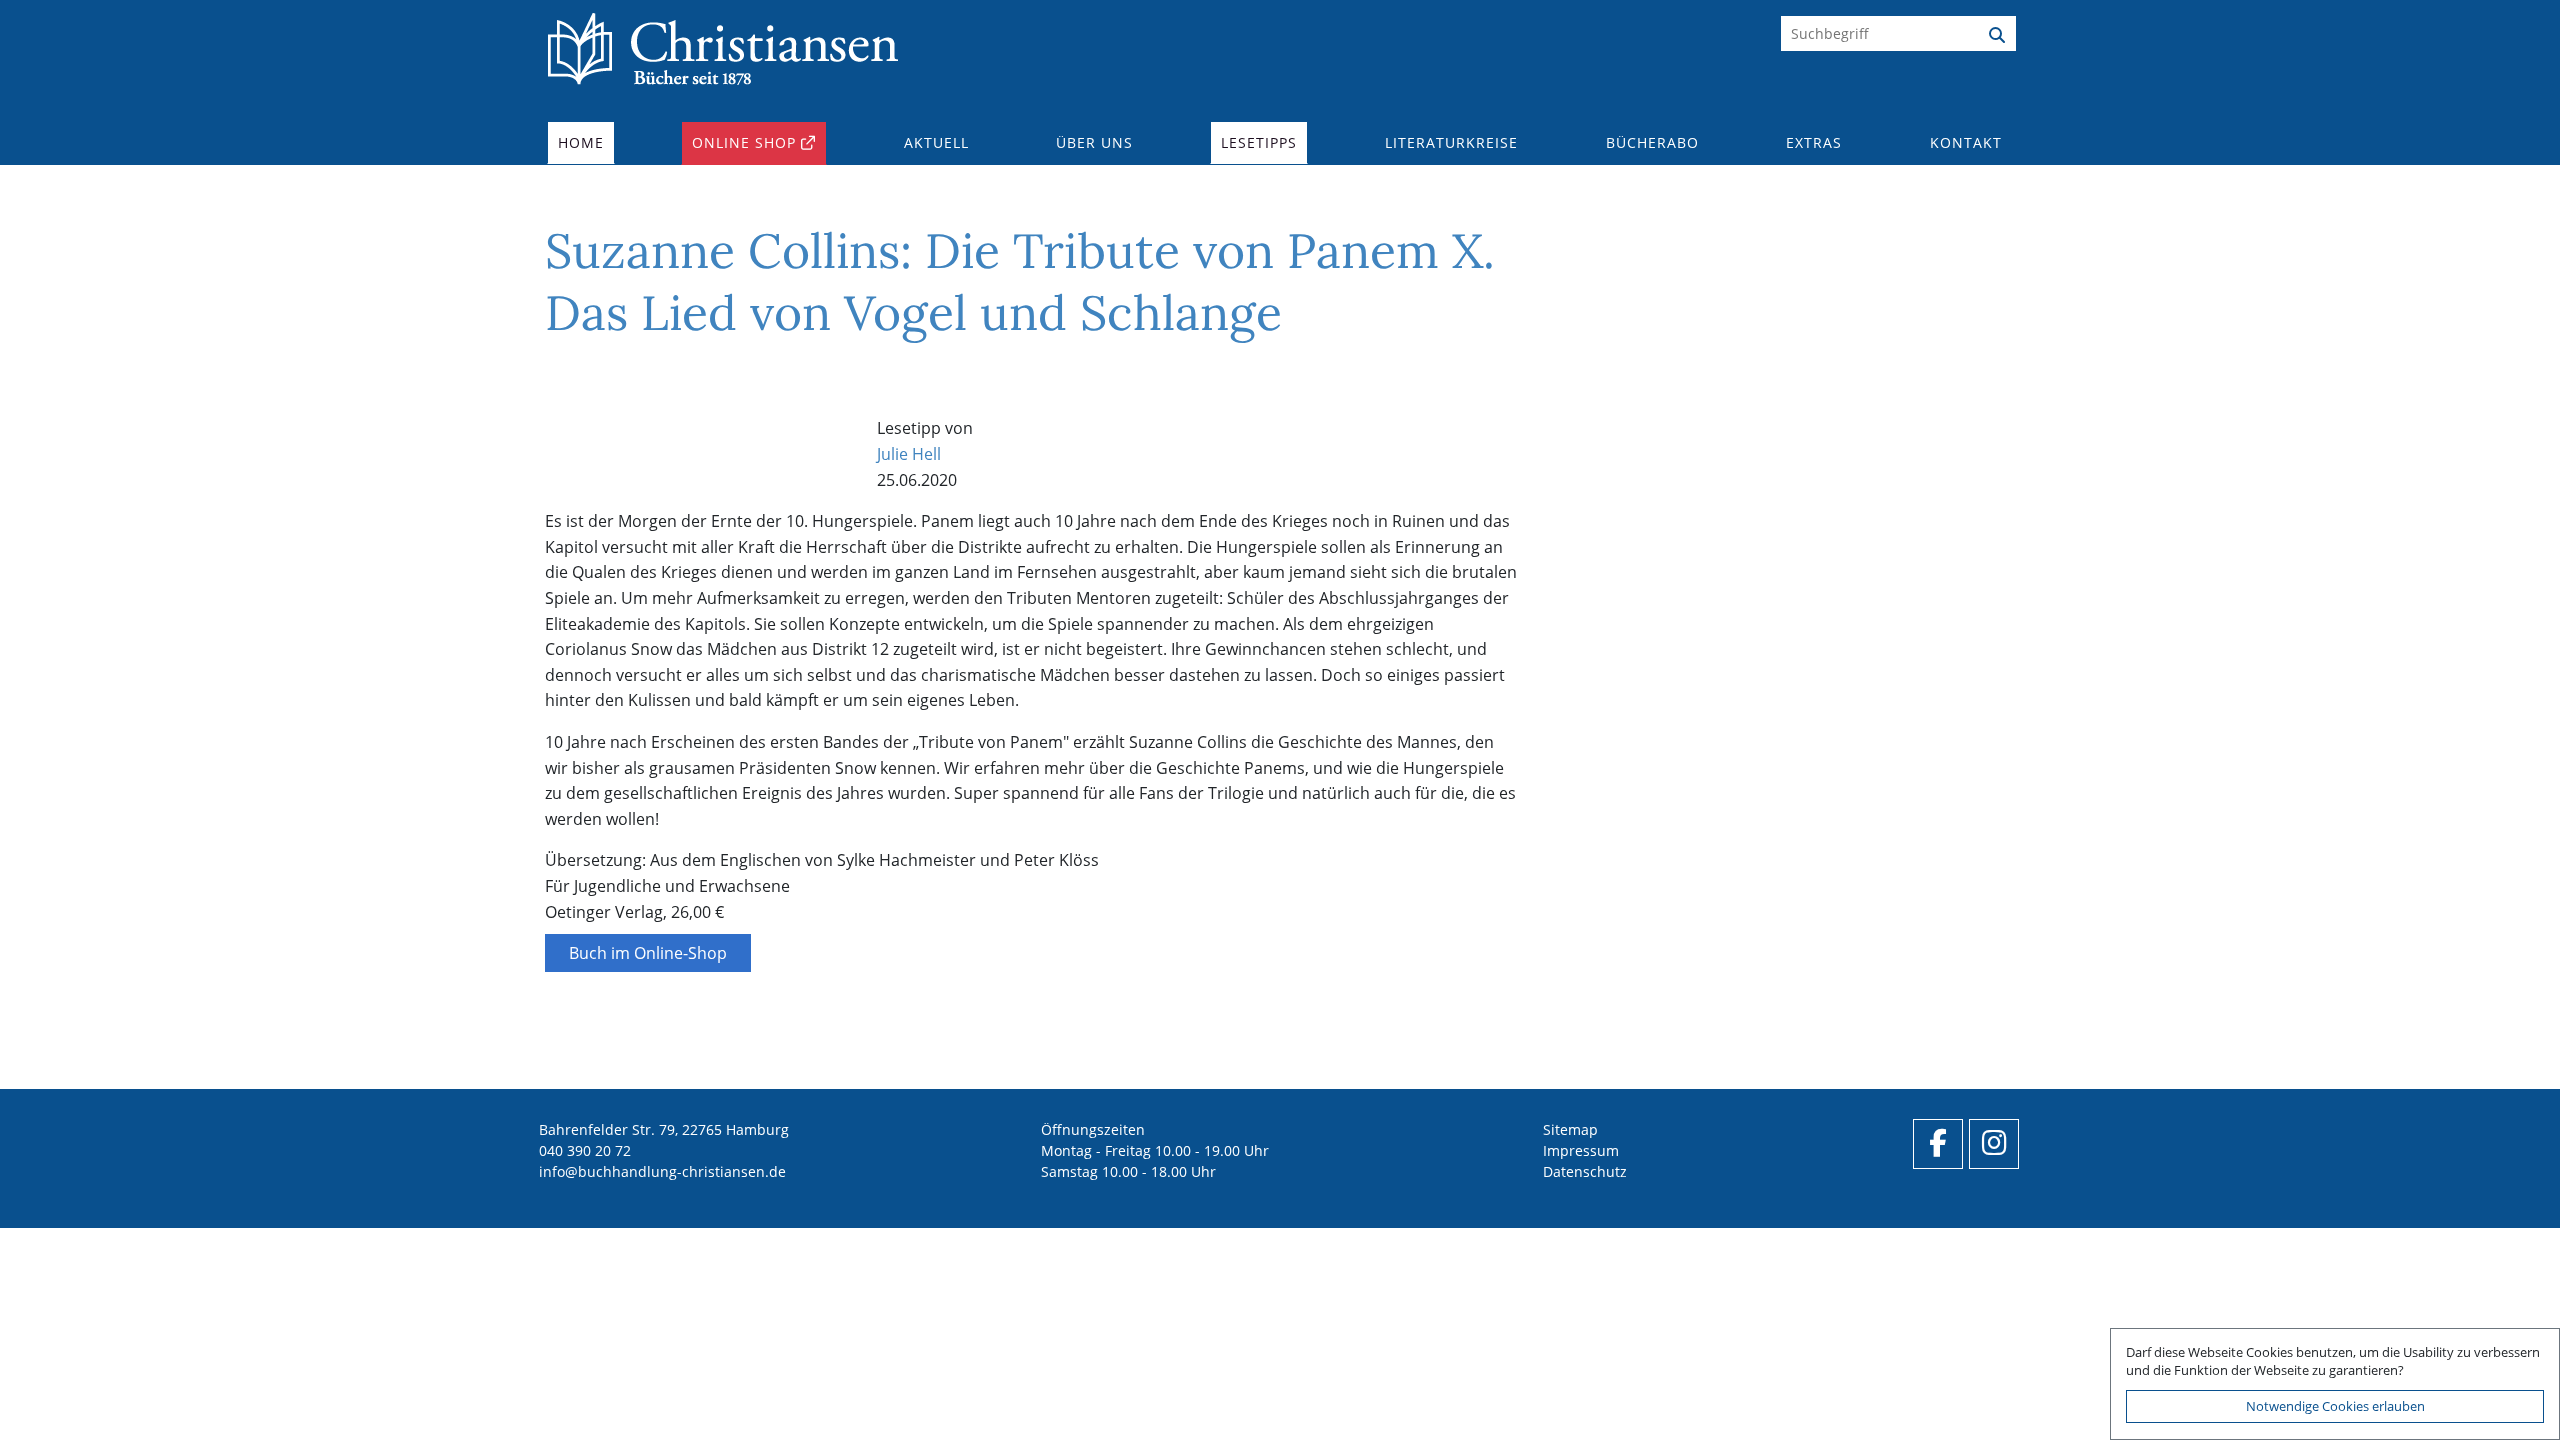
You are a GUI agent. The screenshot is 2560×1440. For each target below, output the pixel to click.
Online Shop (744, 142)
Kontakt (1966, 142)
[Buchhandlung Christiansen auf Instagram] (1994, 1144)
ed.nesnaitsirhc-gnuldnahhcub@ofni (662, 1171)
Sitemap (1570, 1129)
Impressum (1581, 1150)
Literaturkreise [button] (1451, 142)
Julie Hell (909, 454)
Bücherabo (1652, 142)
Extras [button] (1814, 142)
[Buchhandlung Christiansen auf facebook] (1938, 1144)
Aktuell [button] (936, 142)
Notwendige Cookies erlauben (2335, 1406)
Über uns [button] (1094, 142)
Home (581, 142)
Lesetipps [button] (1259, 142)
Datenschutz (1585, 1171)
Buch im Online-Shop (648, 953)
